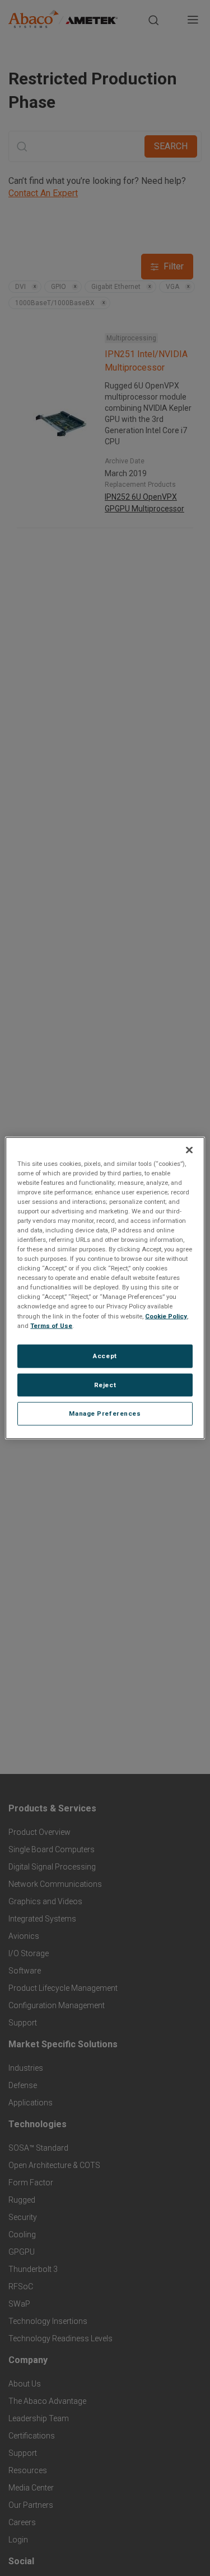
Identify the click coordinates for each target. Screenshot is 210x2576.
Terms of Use (51, 1325)
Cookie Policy (166, 1316)
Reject (105, 1384)
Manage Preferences (105, 1413)
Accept (105, 1355)
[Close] (189, 1150)
